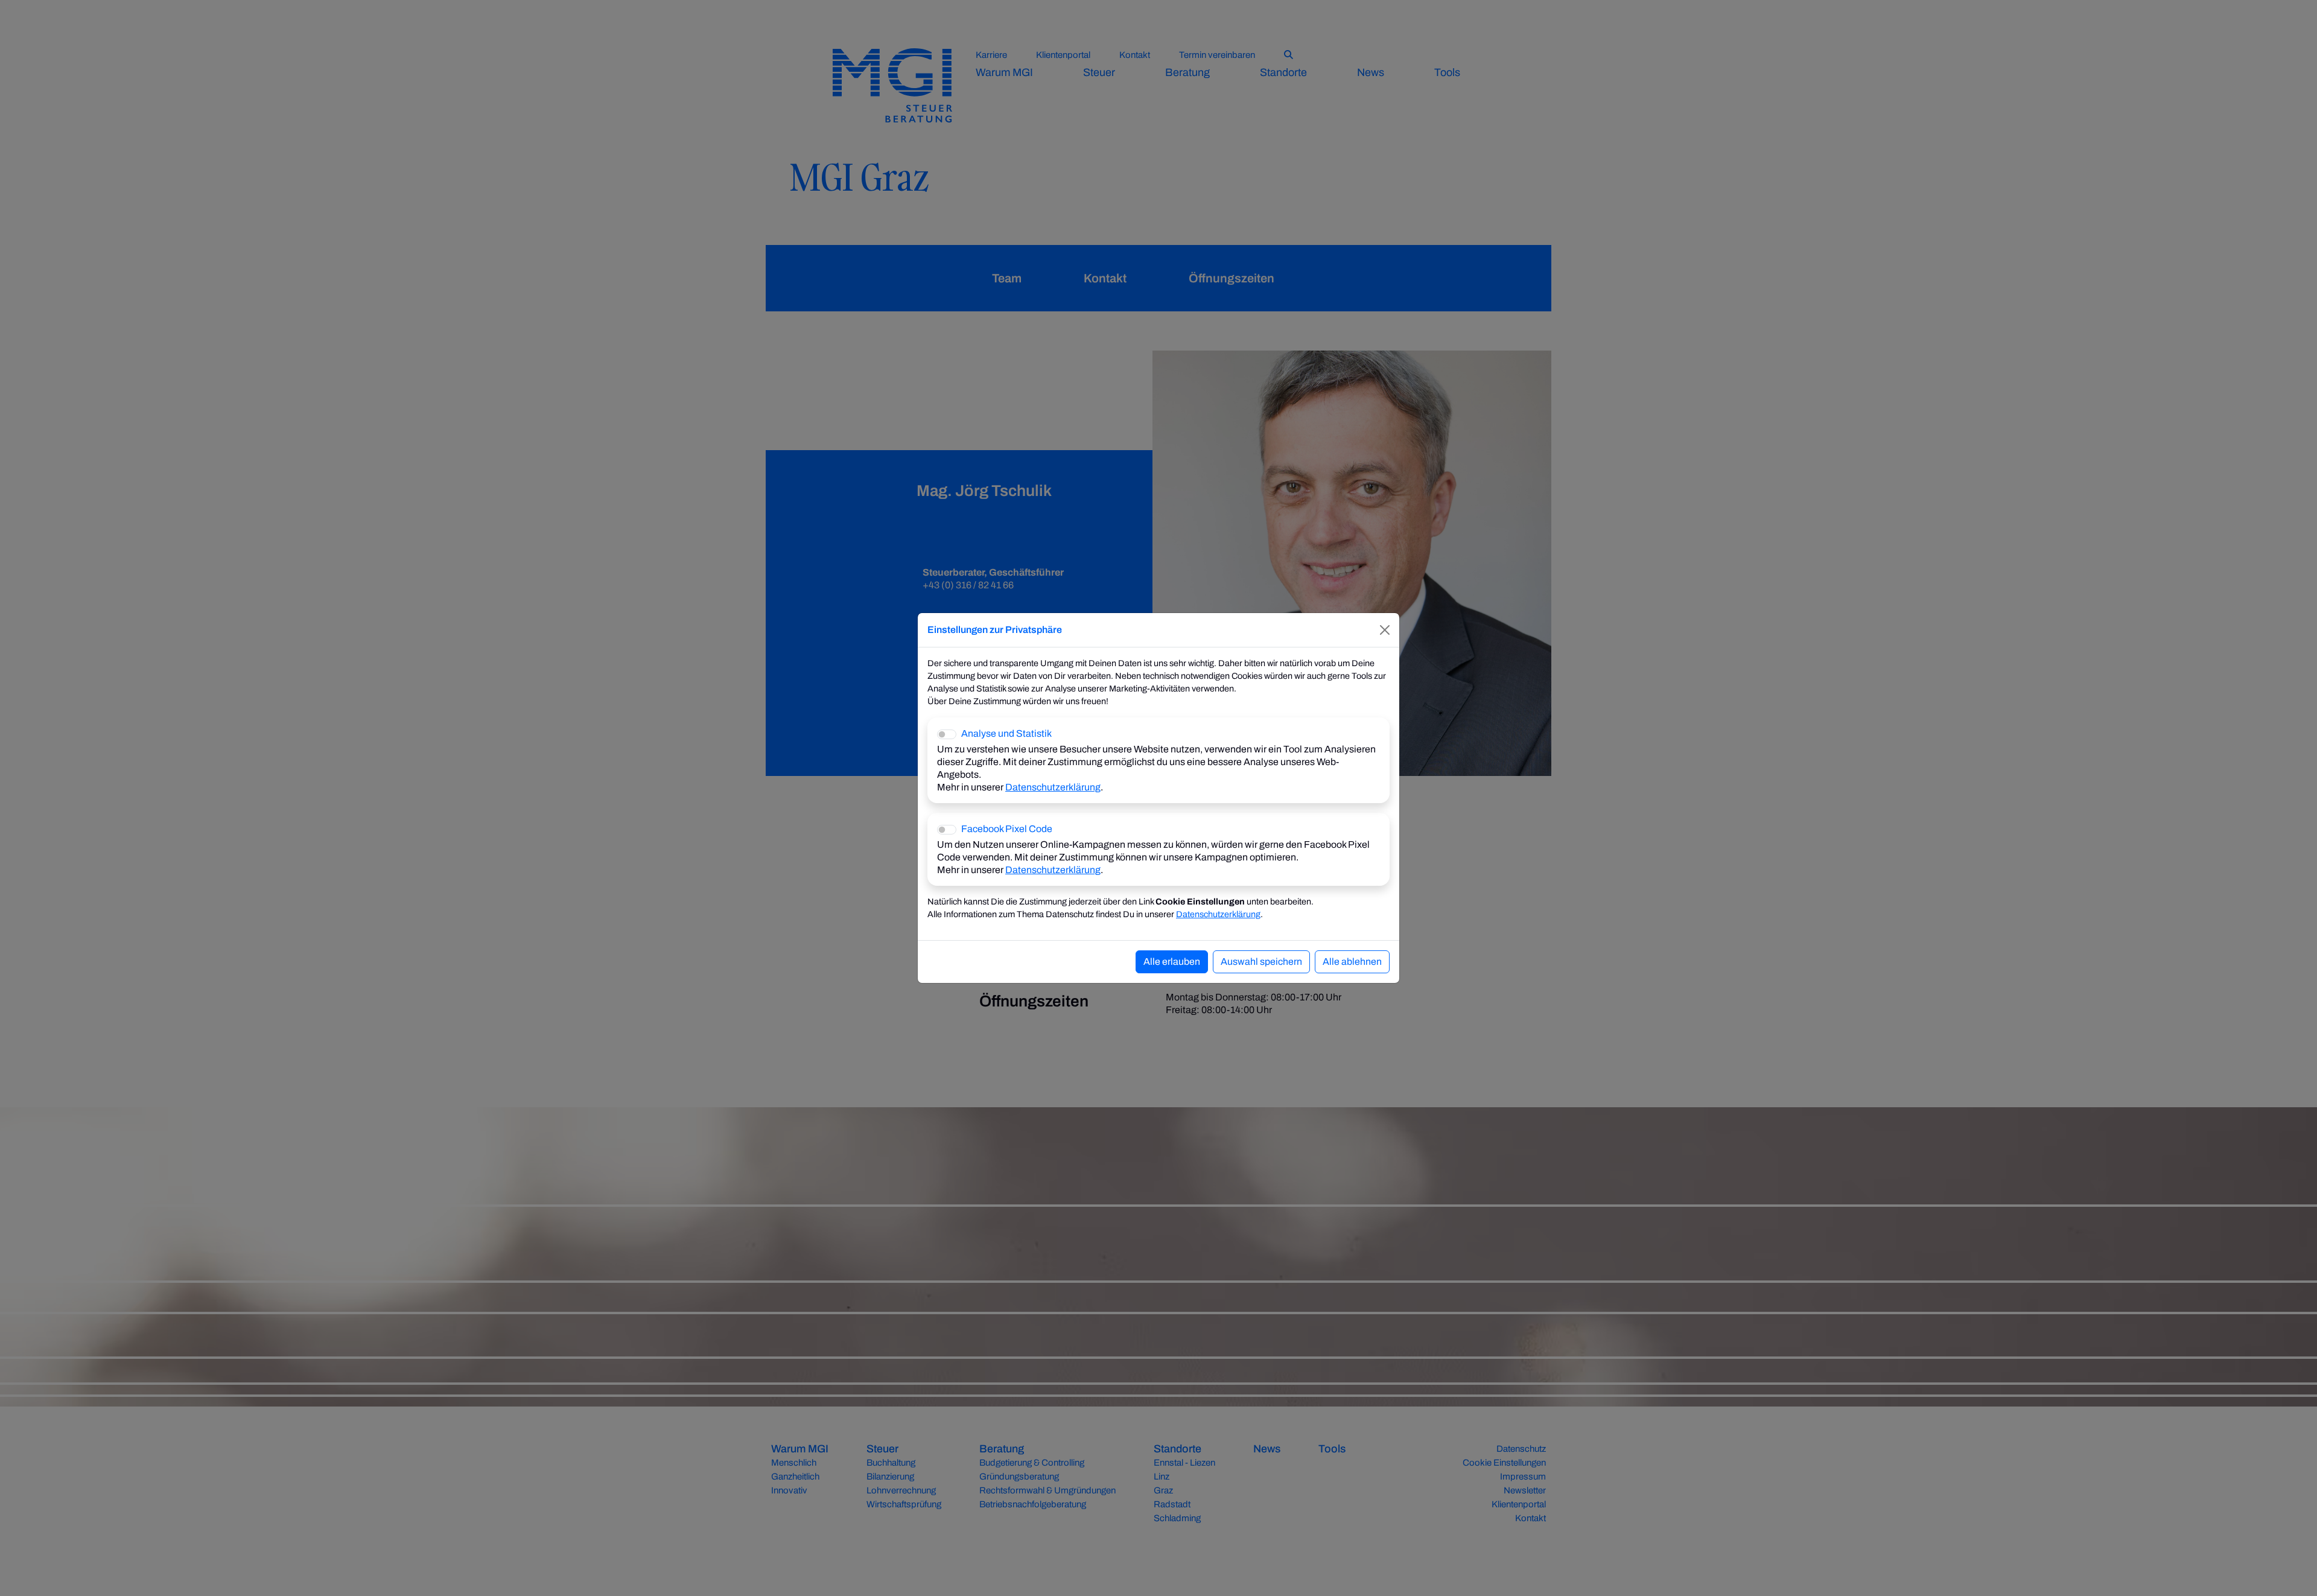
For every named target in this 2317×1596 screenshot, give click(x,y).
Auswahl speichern (1261, 962)
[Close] (1385, 630)
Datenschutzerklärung (1053, 787)
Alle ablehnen (1352, 962)
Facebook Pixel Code (1007, 829)
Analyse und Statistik (1006, 733)
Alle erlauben (1172, 962)
